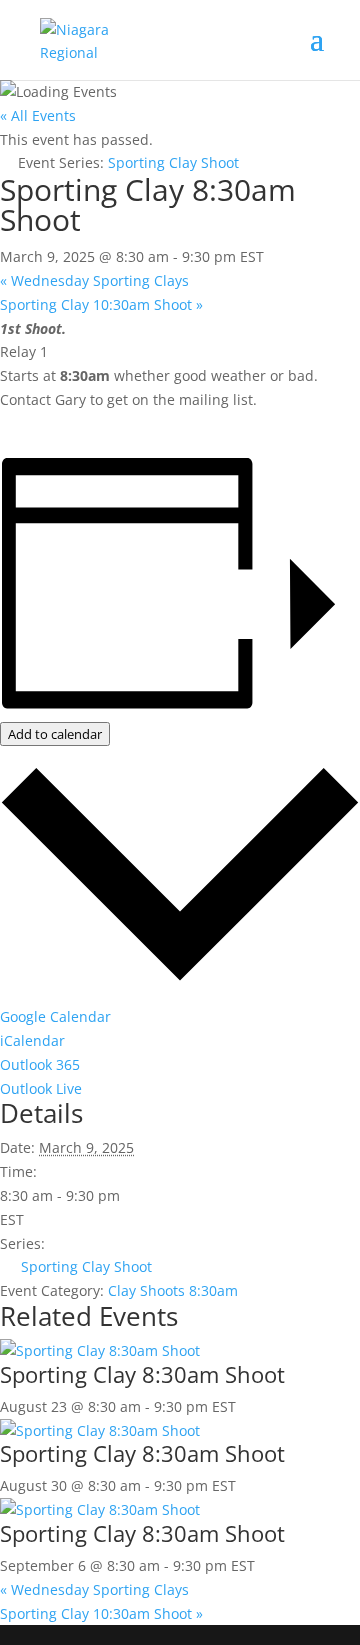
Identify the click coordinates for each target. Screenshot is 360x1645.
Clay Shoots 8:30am (173, 1290)
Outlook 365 (40, 1064)
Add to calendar (55, 734)
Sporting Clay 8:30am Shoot (142, 1374)
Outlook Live (41, 1088)
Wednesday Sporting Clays (94, 280)
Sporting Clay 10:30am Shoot (101, 304)
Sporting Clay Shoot (86, 1266)
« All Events (38, 115)
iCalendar (32, 1040)
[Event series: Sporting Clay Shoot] (247, 1406)
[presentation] (100, 1350)
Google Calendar (55, 1016)
